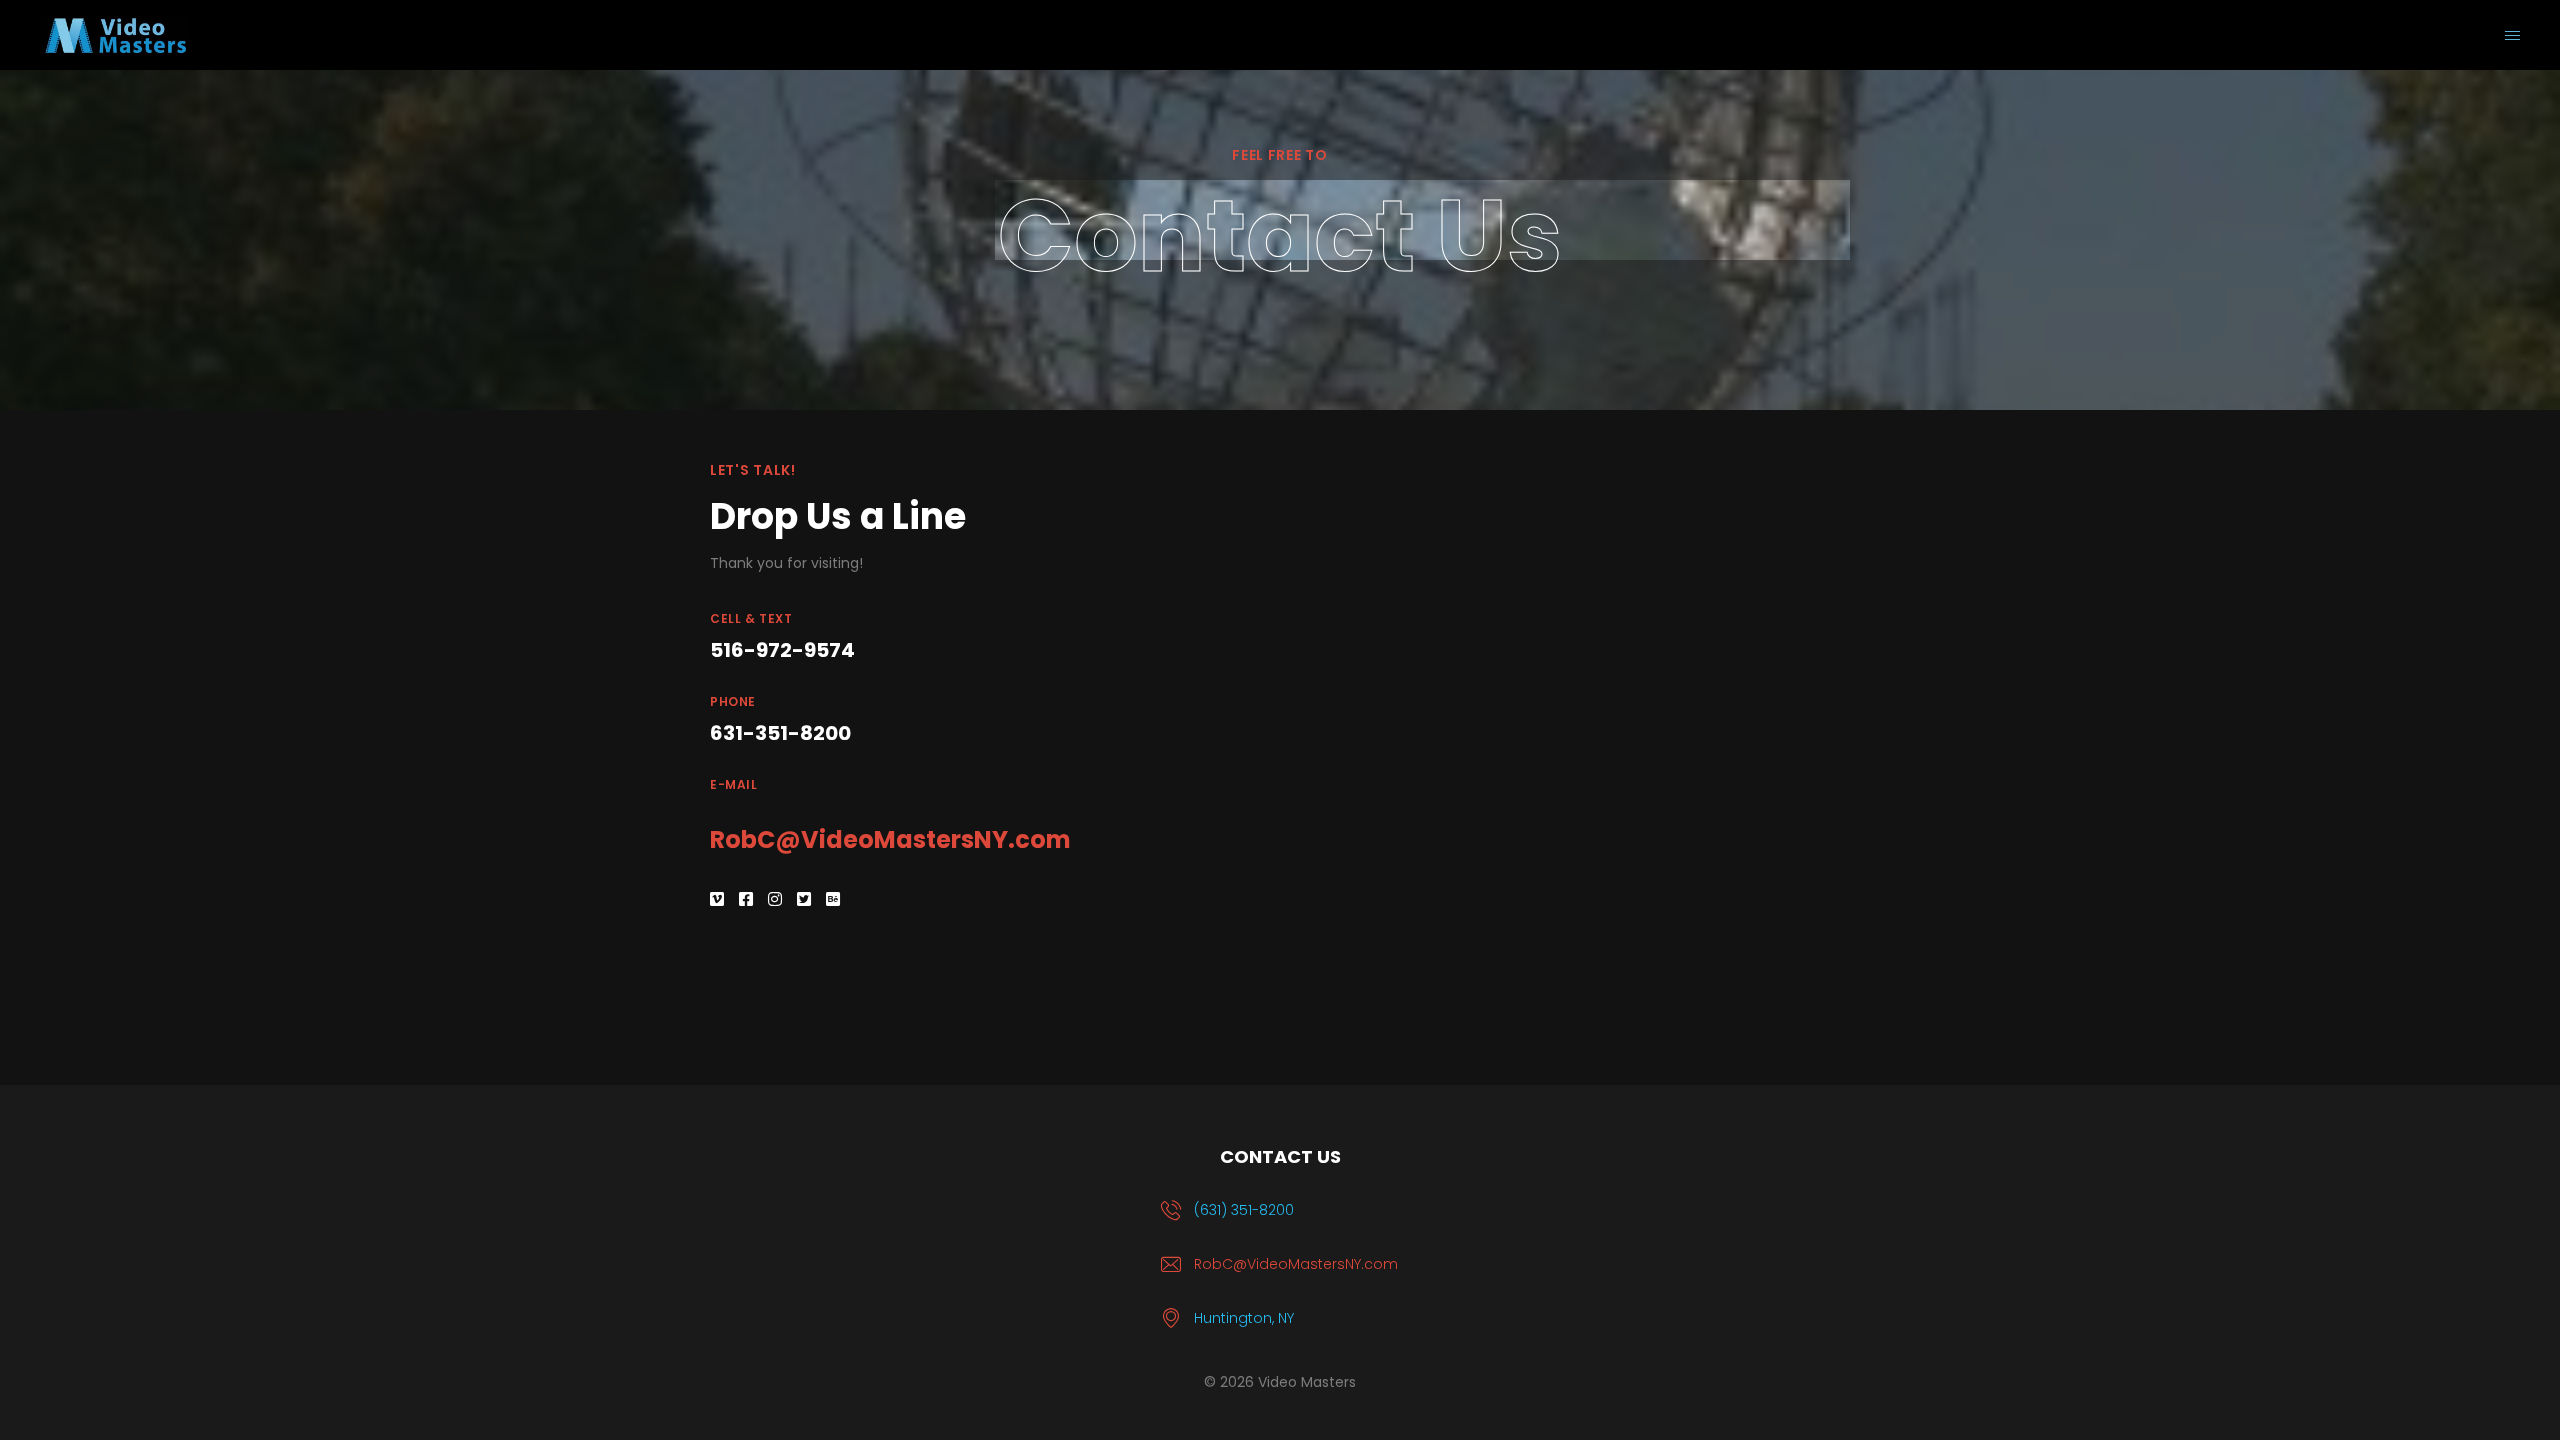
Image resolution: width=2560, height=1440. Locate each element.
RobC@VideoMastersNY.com (890, 839)
